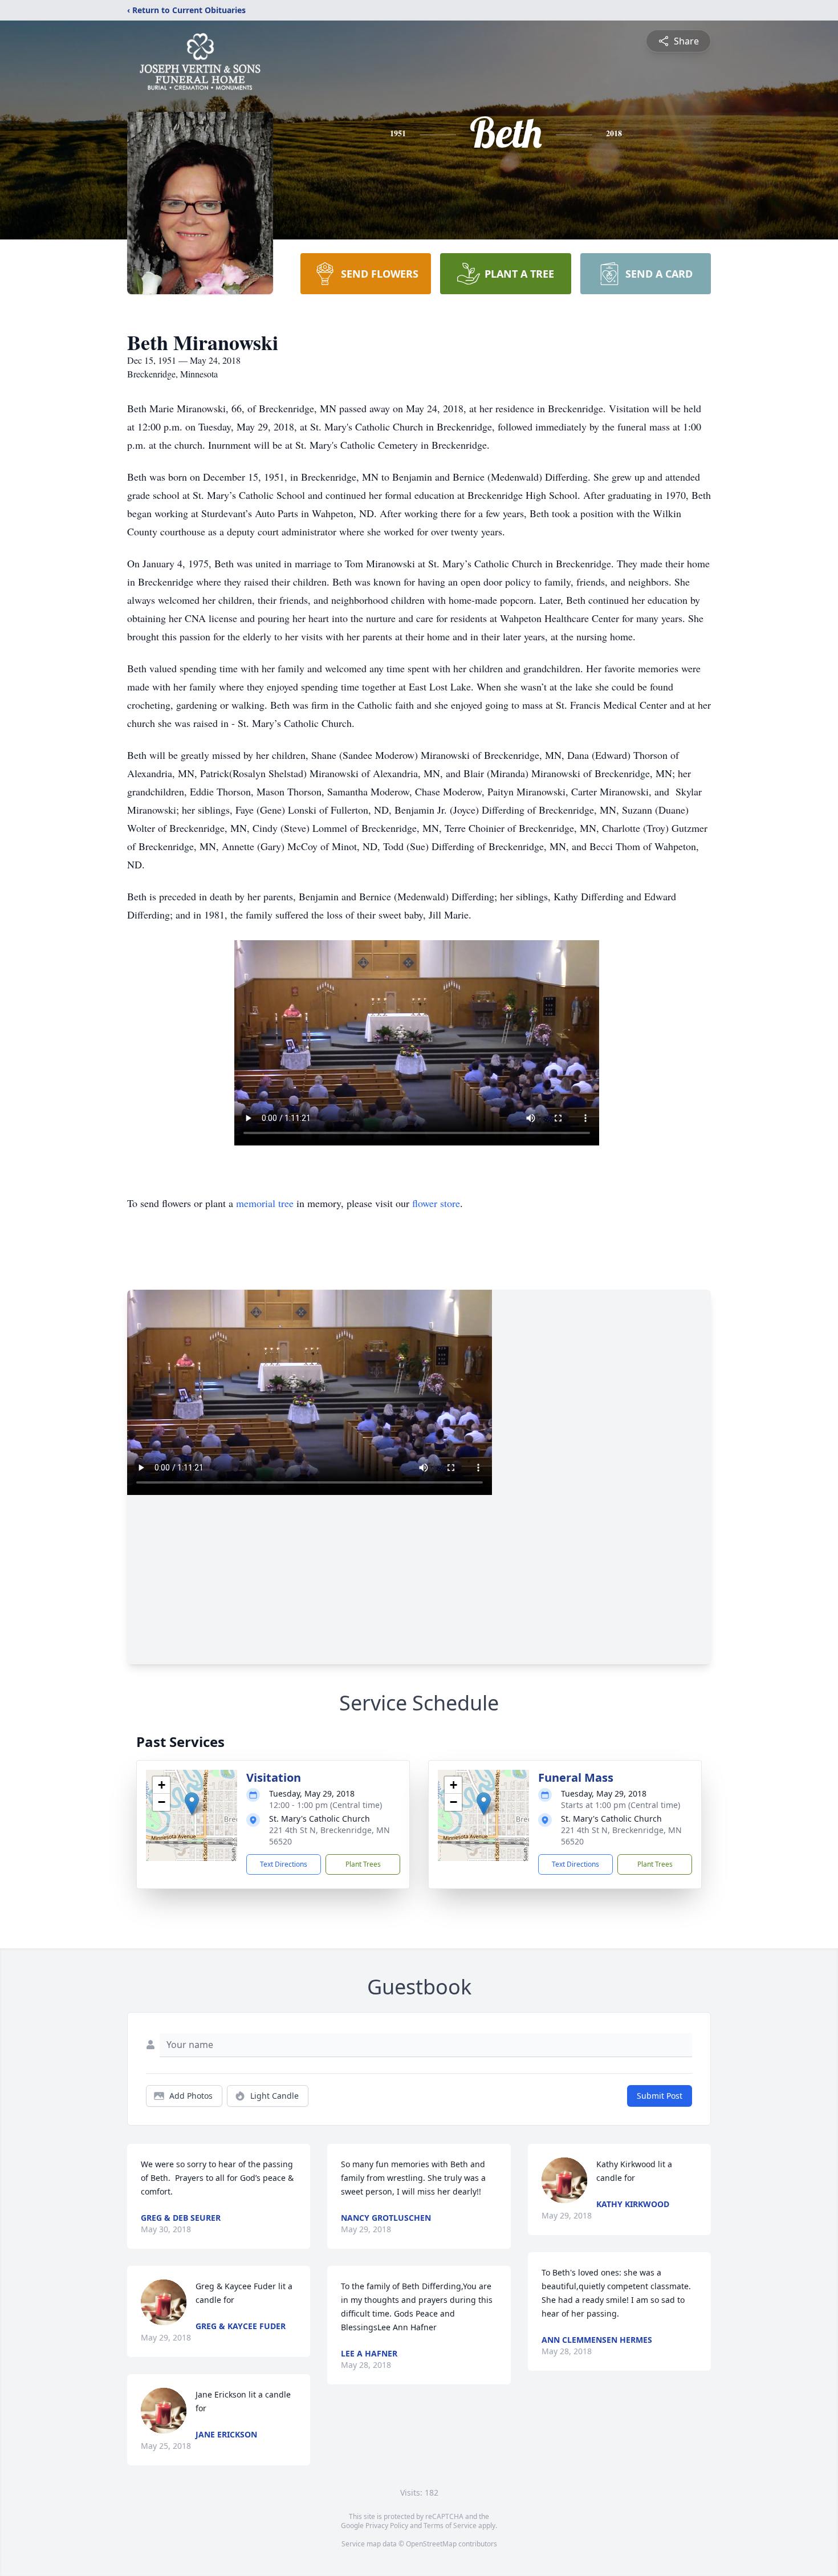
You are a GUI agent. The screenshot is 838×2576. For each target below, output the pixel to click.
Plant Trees (363, 1864)
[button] (192, 1804)
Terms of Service (450, 2526)
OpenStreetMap (431, 2544)
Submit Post (660, 2096)
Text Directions (284, 1864)
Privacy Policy (387, 2526)
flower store (436, 1203)
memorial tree (265, 1203)
